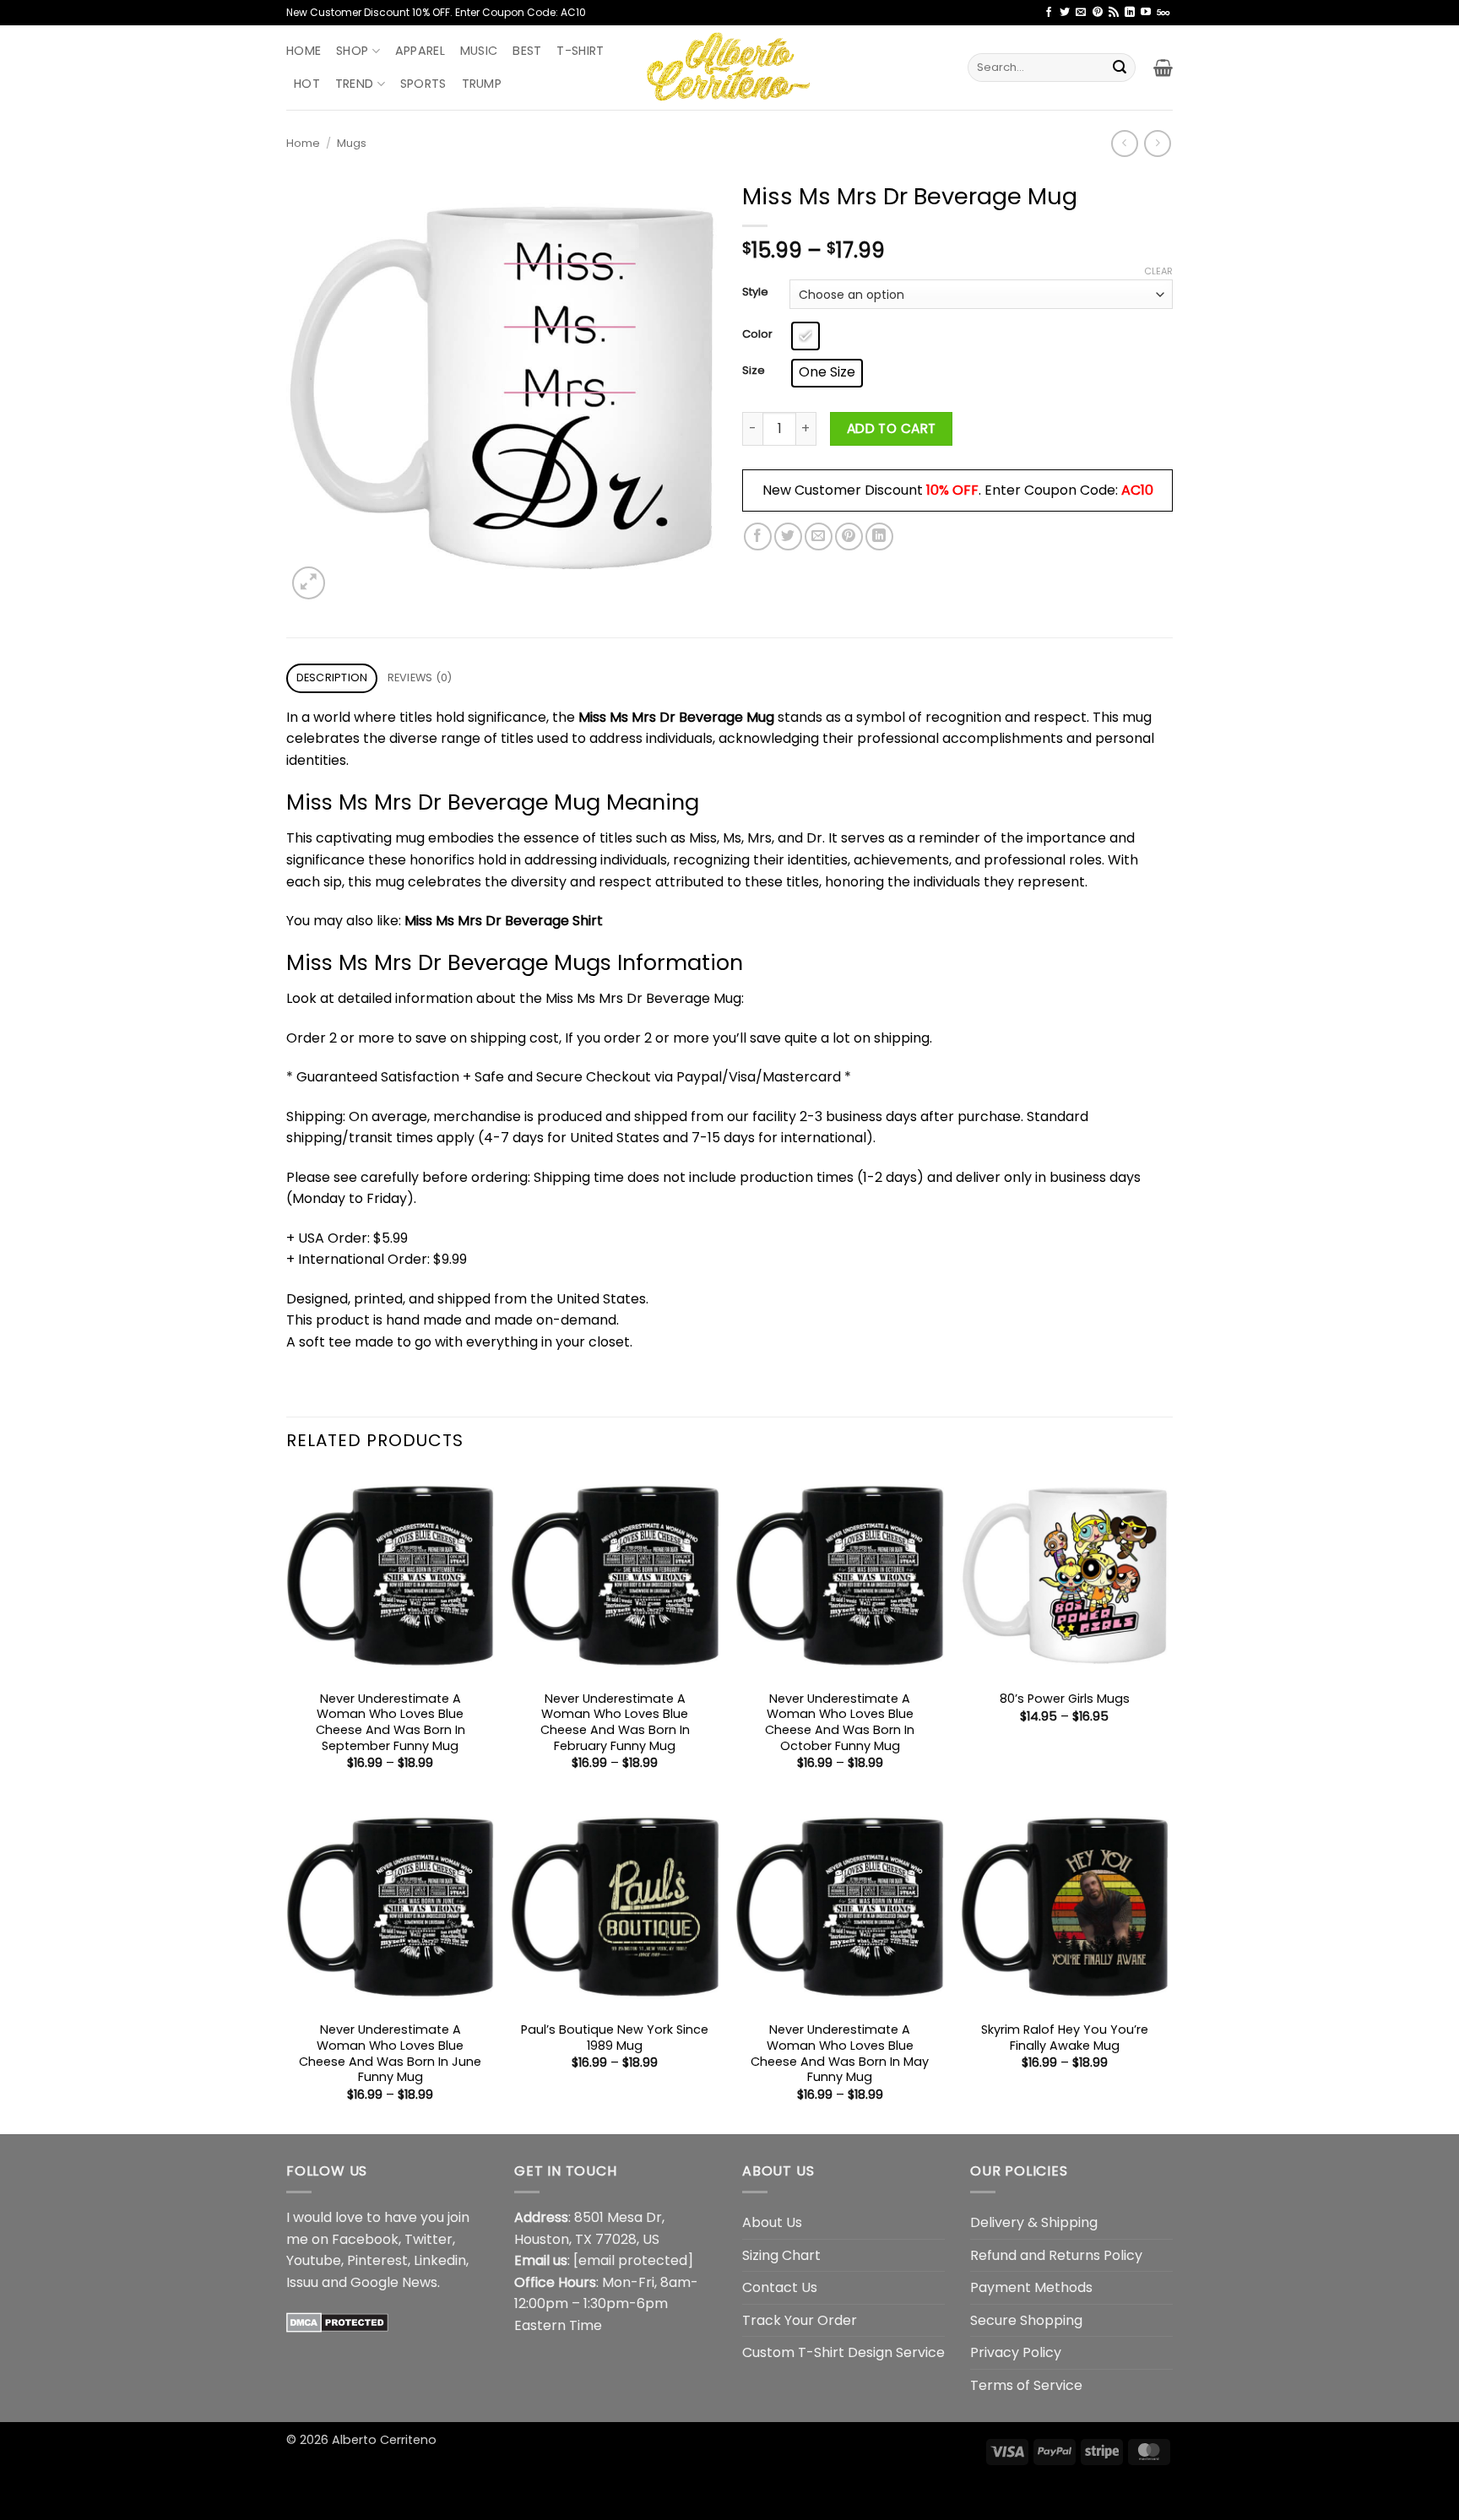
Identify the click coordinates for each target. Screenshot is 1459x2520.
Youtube (314, 2260)
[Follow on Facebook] (1049, 13)
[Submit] (1120, 68)
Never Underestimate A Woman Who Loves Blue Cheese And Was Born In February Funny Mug (615, 1723)
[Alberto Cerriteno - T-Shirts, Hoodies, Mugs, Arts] (729, 67)
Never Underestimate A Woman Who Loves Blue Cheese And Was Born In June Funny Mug (390, 2054)
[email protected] (633, 2260)
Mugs (352, 143)
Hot (307, 84)
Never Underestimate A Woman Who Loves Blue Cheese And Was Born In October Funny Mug (840, 1723)
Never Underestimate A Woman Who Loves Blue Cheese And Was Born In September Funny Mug (391, 1723)
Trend (354, 84)
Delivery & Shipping (1034, 2222)
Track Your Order (800, 2320)
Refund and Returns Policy (1056, 2255)
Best (527, 51)
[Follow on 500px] (1163, 13)
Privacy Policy (1016, 2352)
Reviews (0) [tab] (420, 677)
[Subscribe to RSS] (1114, 13)
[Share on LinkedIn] (879, 537)
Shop (352, 51)
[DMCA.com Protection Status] (337, 2321)
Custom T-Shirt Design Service (843, 2352)
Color (757, 334)
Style (755, 292)
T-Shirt (580, 51)
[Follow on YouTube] (1146, 13)
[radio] (805, 336)
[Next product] (1124, 143)
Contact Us (780, 2287)
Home (304, 51)
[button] (1163, 68)
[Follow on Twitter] (1065, 13)
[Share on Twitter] (788, 537)
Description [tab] (332, 677)
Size (754, 371)
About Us (772, 2222)
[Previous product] (1157, 143)
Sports (423, 84)
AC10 (1137, 490)
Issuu (302, 2282)
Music (479, 51)
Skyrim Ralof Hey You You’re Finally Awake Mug (1065, 2038)
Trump (482, 84)
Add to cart (892, 428)
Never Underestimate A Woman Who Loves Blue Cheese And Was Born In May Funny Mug (840, 2054)
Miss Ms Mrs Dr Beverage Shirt (504, 921)
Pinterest (377, 2260)
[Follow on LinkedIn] (1130, 13)
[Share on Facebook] (758, 537)
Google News (394, 2282)
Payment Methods (1031, 2287)
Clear (1158, 271)
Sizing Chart (781, 2255)
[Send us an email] (1081, 13)
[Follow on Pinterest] (1098, 13)
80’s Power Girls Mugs (1065, 1699)
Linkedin (440, 2260)
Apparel (420, 51)
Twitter (428, 2239)
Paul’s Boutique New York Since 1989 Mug (615, 2038)
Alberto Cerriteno (384, 2440)
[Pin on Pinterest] (849, 537)
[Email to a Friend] (819, 537)
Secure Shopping (1026, 2320)
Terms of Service (1026, 2385)
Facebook (365, 2239)
